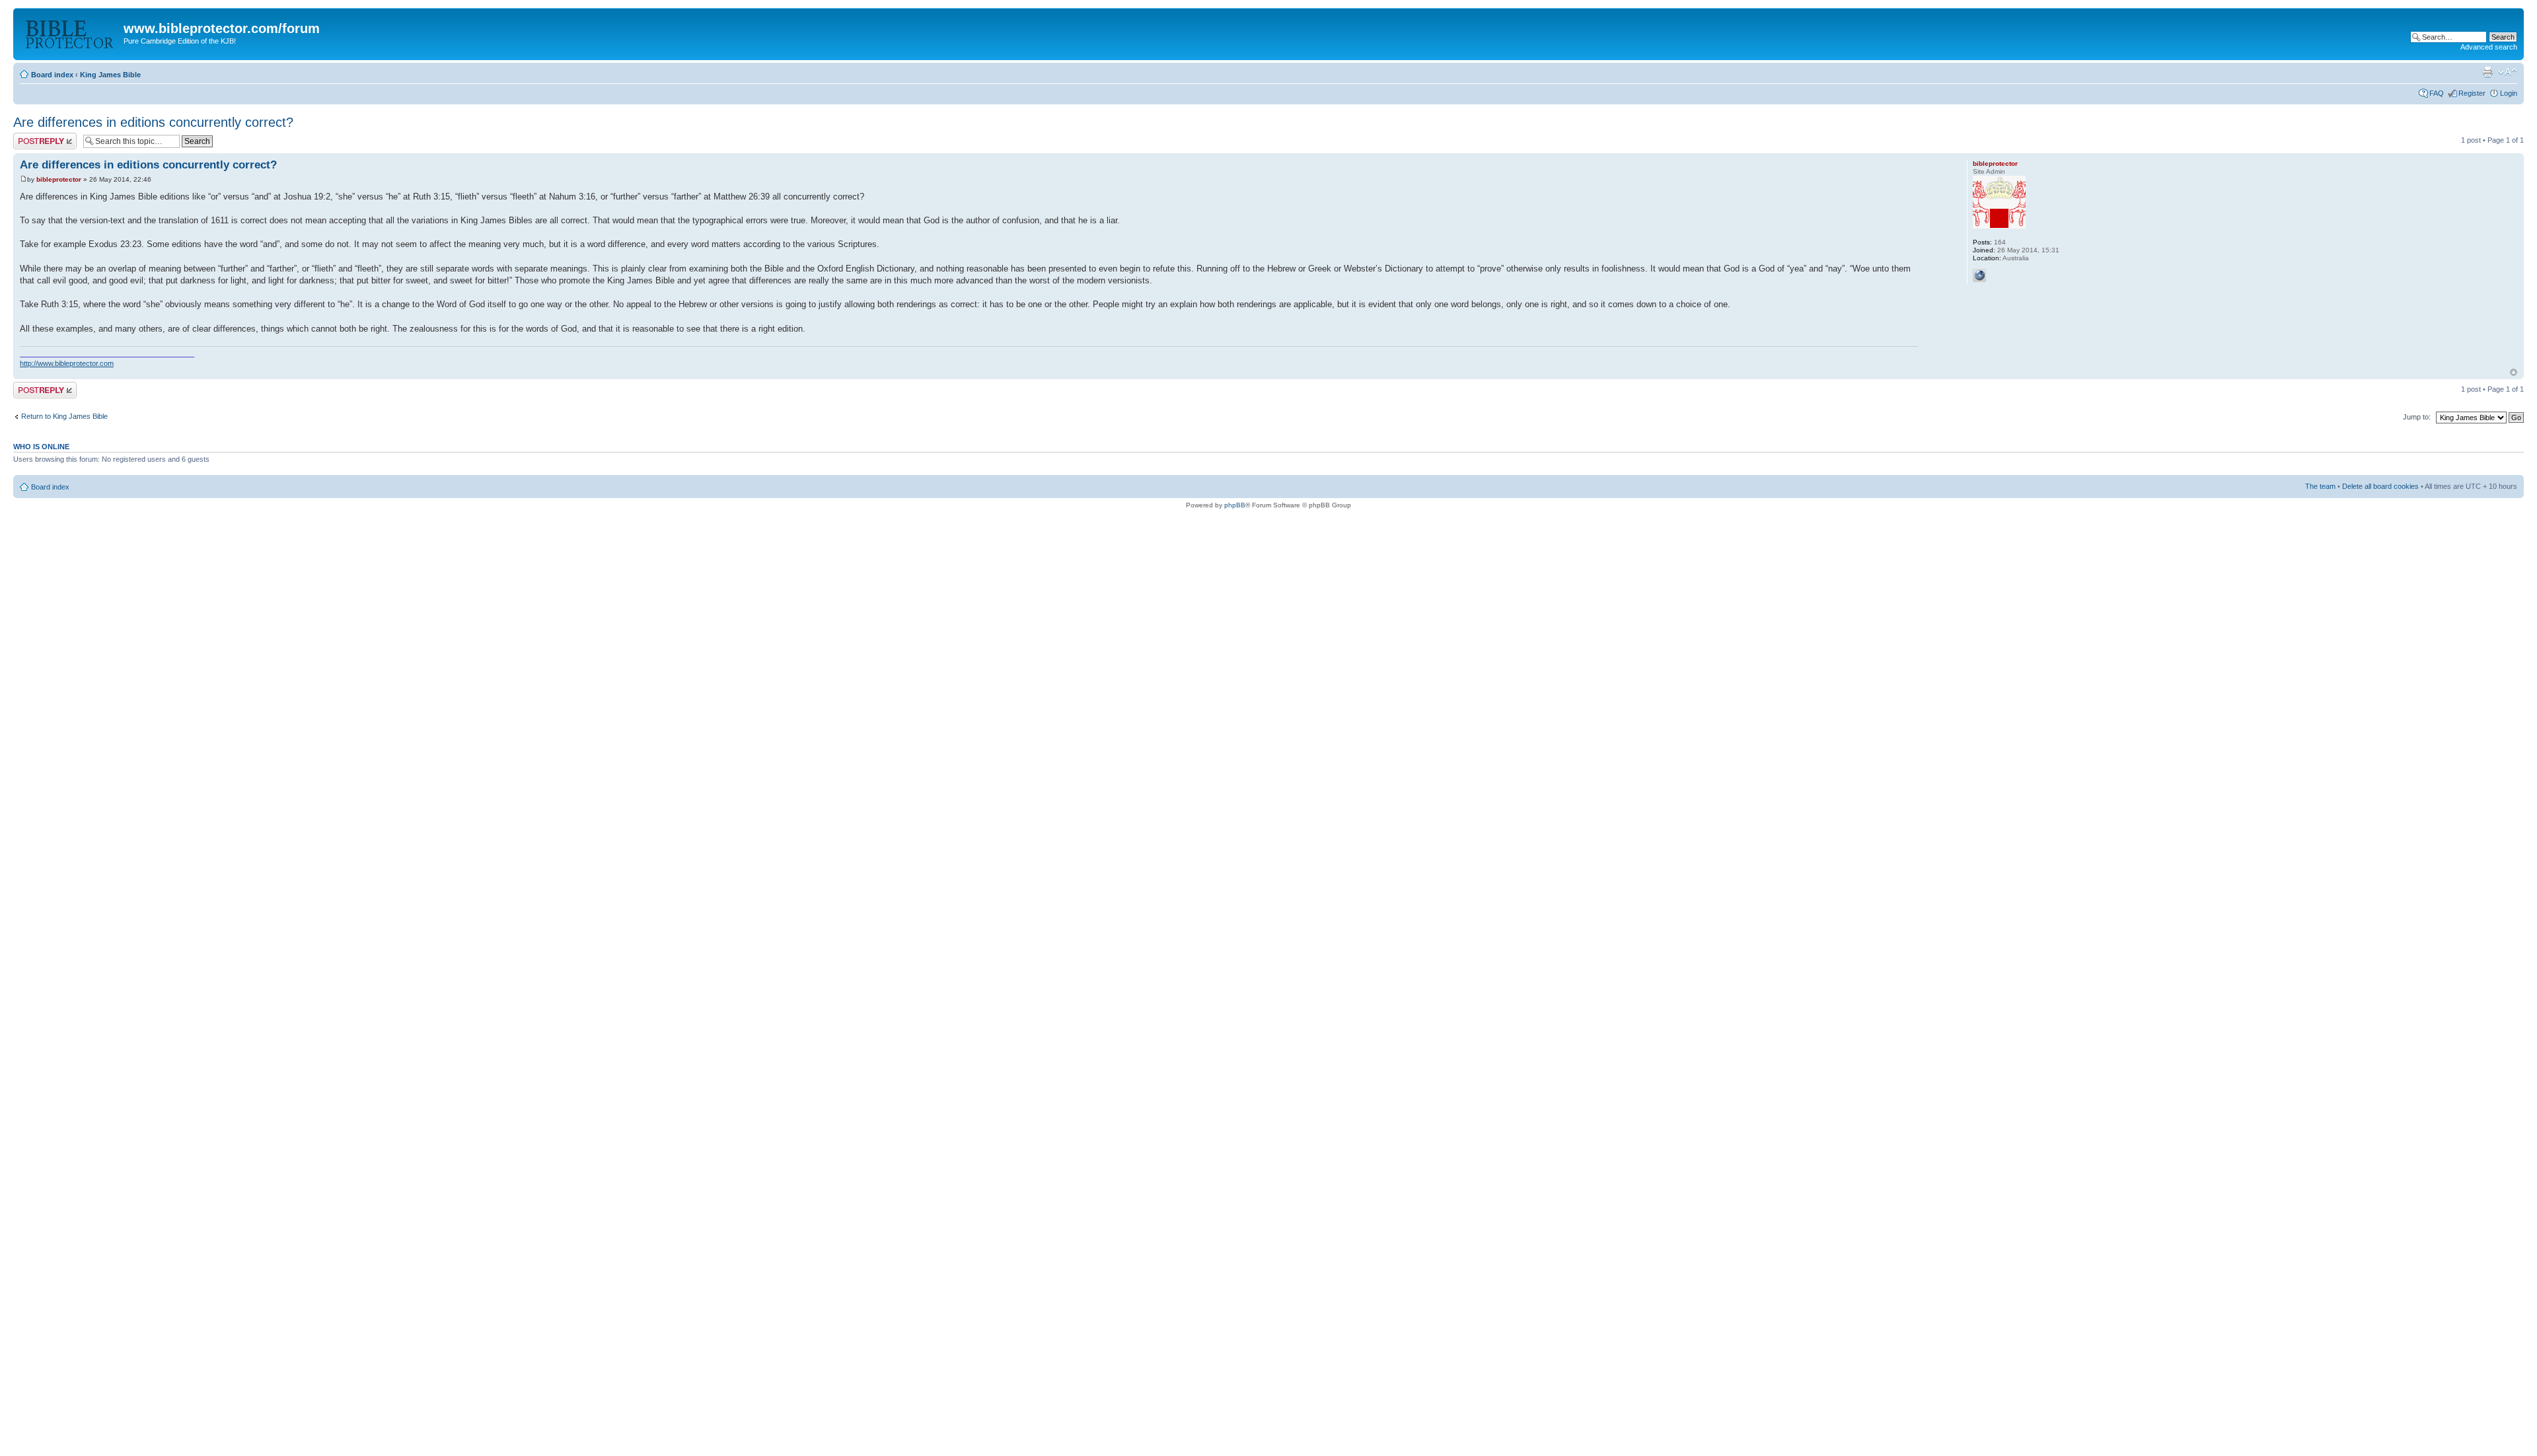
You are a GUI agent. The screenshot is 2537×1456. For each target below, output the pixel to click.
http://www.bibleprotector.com (67, 363)
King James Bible (110, 75)
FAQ (2437, 93)
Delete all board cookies (2380, 486)
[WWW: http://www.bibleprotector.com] (1979, 275)
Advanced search (2489, 47)
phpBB (1235, 505)
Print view (2487, 72)
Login (2509, 93)
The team (2320, 486)
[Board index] (70, 32)
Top (2514, 372)
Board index (52, 75)
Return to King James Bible (64, 416)
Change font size (2508, 72)
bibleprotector (59, 179)
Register (2472, 93)
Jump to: (2417, 417)
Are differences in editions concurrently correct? (153, 122)
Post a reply (32, 137)
